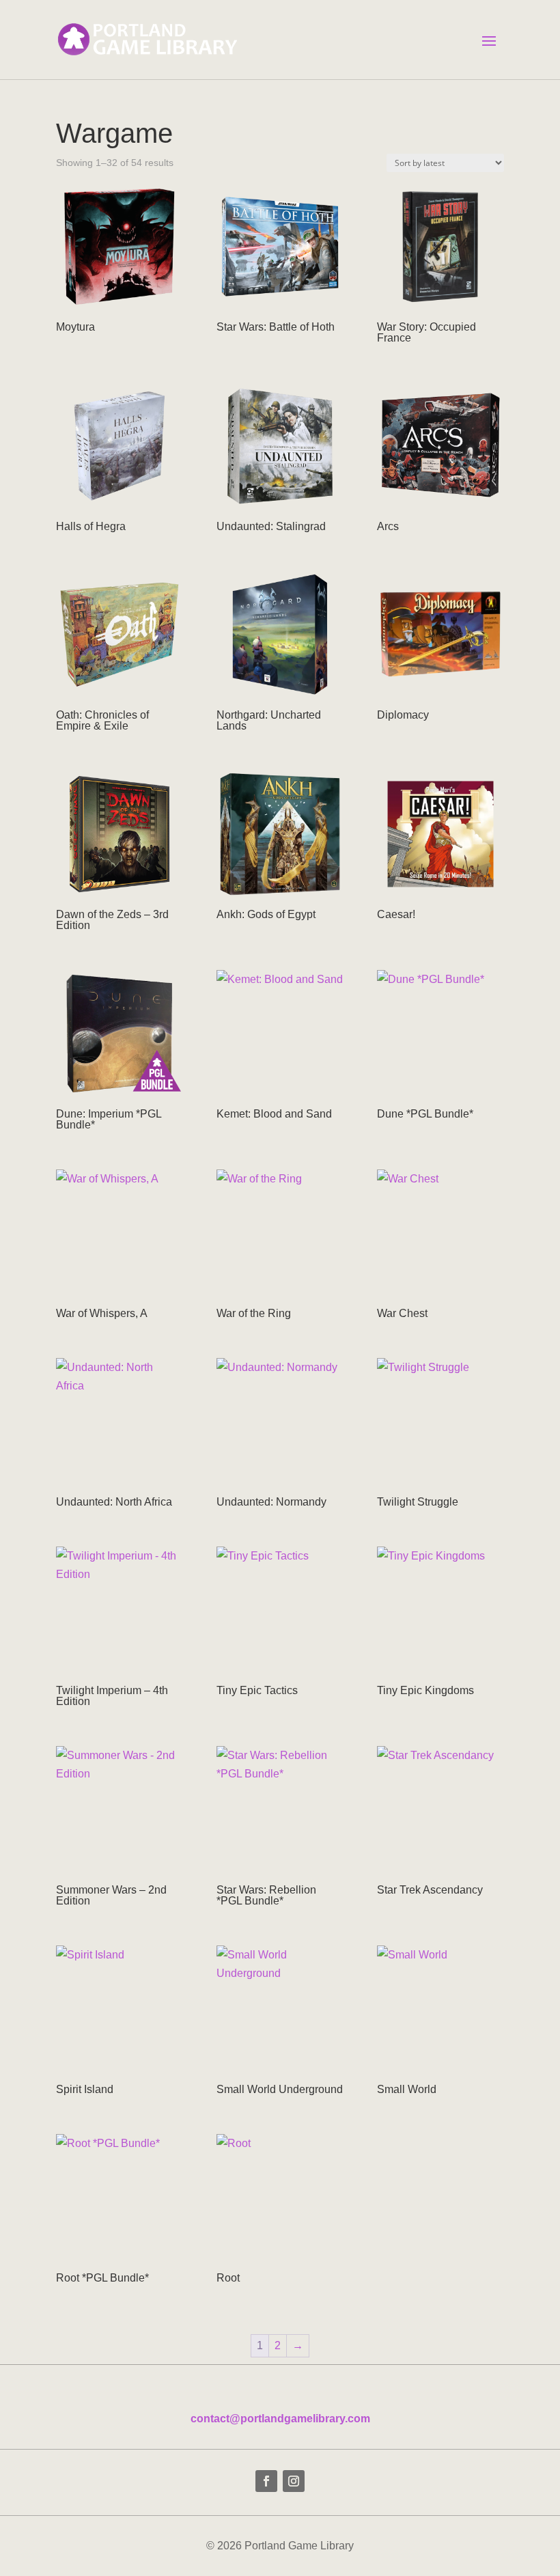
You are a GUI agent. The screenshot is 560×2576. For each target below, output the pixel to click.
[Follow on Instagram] (294, 2481)
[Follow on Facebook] (266, 2481)
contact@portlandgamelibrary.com (280, 2419)
